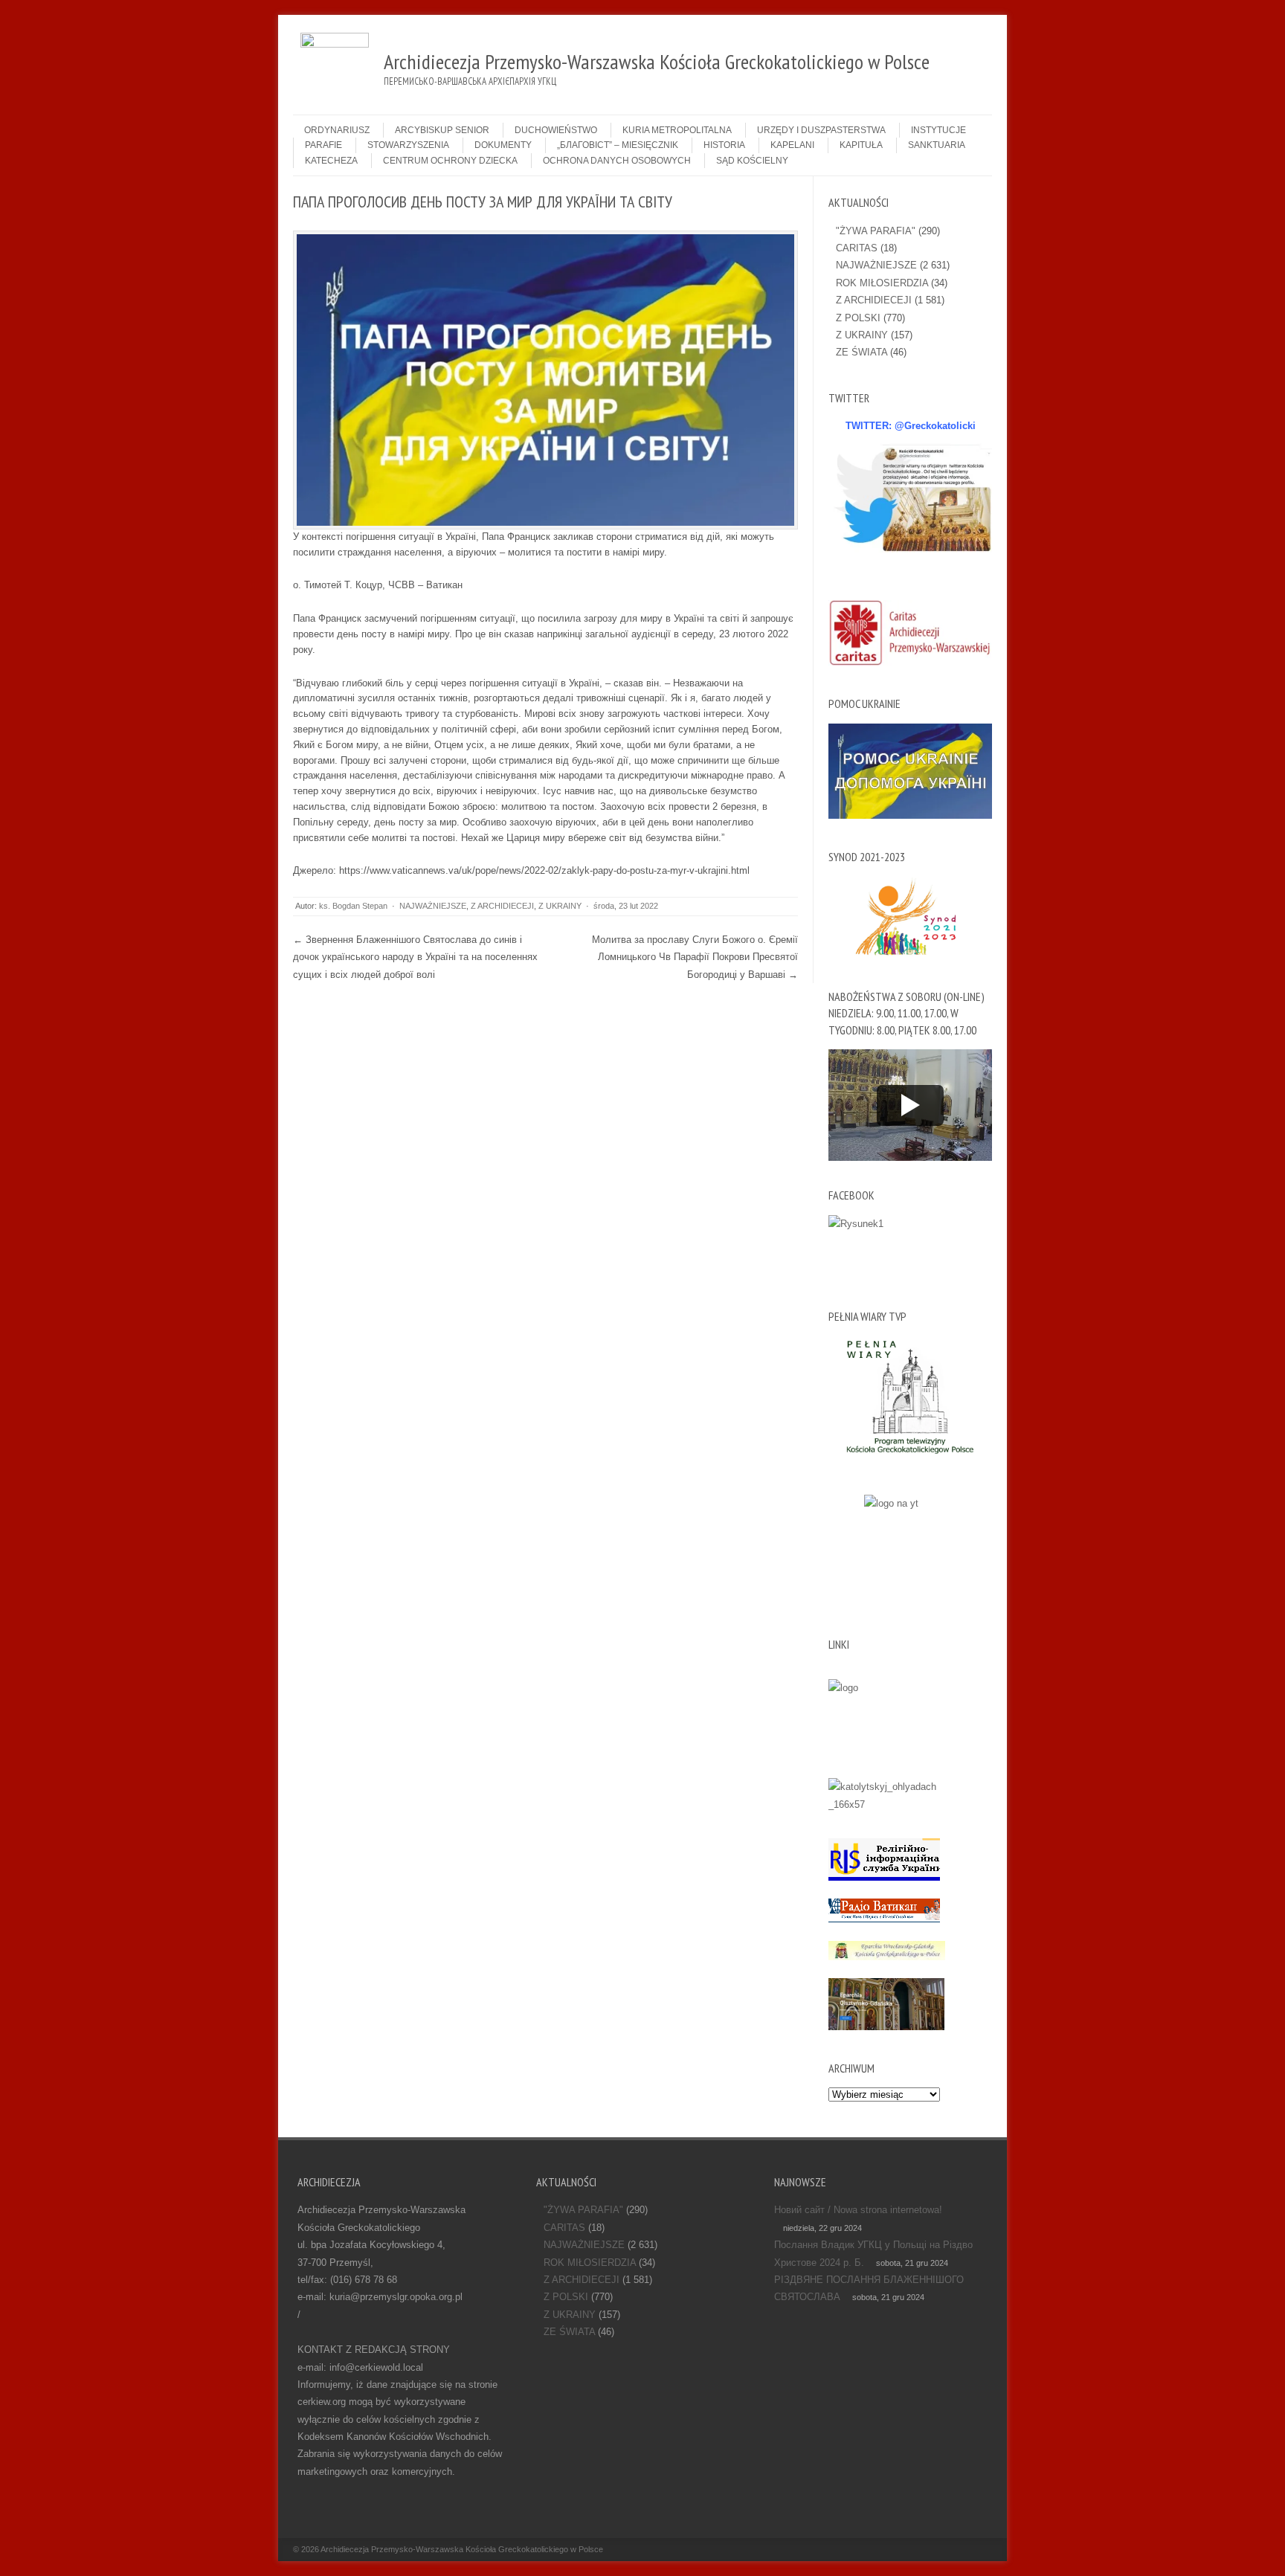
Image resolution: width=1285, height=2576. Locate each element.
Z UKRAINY (560, 906)
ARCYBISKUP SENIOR (442, 130)
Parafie (323, 145)
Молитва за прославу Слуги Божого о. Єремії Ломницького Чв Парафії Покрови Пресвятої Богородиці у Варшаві (695, 957)
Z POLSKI (858, 318)
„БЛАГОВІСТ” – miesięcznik (618, 145)
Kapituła (861, 145)
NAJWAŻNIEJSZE (433, 906)
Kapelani (792, 145)
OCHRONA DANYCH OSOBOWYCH (617, 161)
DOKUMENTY (503, 145)
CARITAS (857, 248)
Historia (724, 145)
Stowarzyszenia (408, 145)
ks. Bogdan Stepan (353, 906)
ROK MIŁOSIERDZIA (882, 283)
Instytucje (938, 130)
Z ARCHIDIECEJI (502, 906)
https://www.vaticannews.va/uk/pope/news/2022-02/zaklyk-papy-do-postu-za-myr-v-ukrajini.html (544, 870)
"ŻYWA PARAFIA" (876, 231)
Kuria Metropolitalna (677, 130)
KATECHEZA (331, 161)
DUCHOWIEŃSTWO (556, 130)
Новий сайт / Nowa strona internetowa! (858, 2210)
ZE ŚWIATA (862, 352)
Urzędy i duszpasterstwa (821, 130)
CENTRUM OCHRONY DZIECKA (450, 161)
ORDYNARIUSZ (337, 130)
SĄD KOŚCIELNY (752, 161)
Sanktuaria (937, 145)
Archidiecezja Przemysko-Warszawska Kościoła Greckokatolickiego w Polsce (462, 2549)
